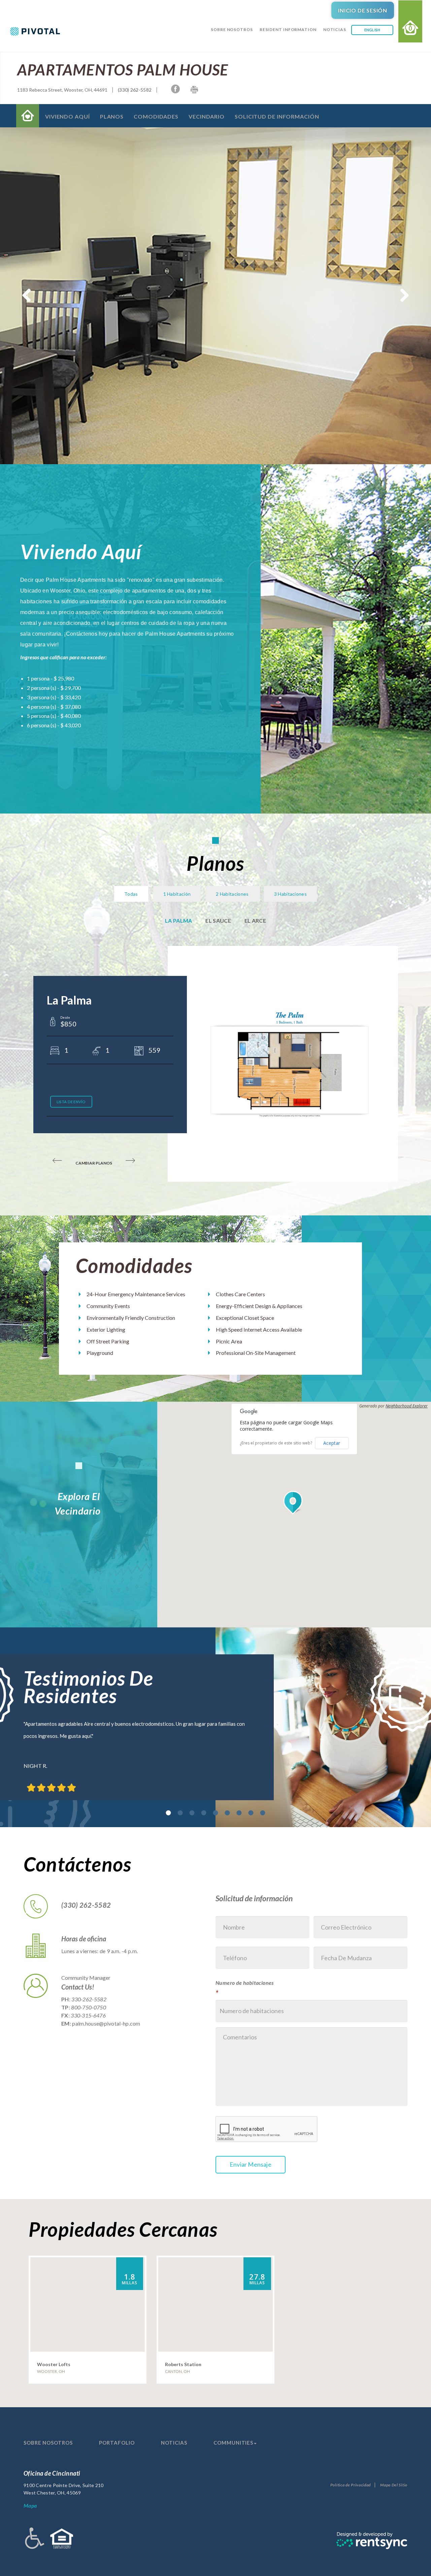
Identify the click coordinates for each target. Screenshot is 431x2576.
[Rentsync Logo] (372, 2540)
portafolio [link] (117, 2443)
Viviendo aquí (68, 116)
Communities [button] (233, 2443)
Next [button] (404, 296)
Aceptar (332, 1443)
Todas (131, 894)
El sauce (218, 920)
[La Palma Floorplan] (290, 1063)
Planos (112, 116)
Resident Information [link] (288, 29)
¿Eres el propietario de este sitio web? (276, 1443)
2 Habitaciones (233, 894)
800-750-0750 (89, 2007)
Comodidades (156, 116)
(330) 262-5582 (135, 90)
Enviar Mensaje (251, 2164)
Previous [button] (27, 296)
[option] (215, 1727)
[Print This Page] (194, 90)
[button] (294, 1503)
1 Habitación (177, 894)
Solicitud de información (277, 116)
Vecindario (207, 116)
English (372, 30)
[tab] (169, 1813)
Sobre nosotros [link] (232, 29)
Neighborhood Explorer (407, 1406)
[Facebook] (175, 89)
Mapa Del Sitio (394, 2485)
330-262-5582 (89, 1999)
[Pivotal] (27, 31)
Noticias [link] (335, 29)
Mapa (30, 2505)
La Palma (178, 920)
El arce (255, 920)
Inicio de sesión (363, 10)
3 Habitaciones (290, 894)
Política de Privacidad (351, 2485)
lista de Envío (71, 1102)
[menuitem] (232, 38)
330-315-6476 (88, 2015)
